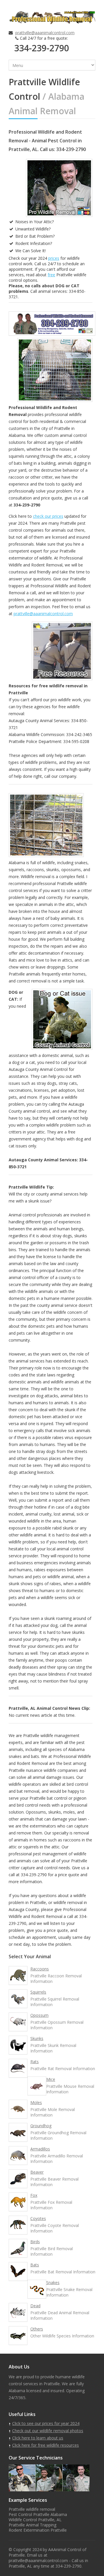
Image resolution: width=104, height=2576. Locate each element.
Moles (36, 2102)
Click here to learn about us (38, 2438)
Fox (34, 2195)
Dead (35, 2306)
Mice (51, 2079)
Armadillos (40, 2149)
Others (37, 2329)
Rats (35, 2062)
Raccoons (40, 1969)
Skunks (37, 2038)
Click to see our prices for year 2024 (46, 2423)
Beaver (37, 2172)
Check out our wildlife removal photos (48, 2431)
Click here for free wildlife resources (45, 2445)
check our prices (48, 516)
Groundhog (41, 2126)
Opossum (39, 2015)
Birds (35, 2242)
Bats (35, 2265)
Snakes (53, 2282)
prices (54, 258)
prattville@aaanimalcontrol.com (45, 33)
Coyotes (38, 2218)
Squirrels (38, 1992)
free (51, 275)
